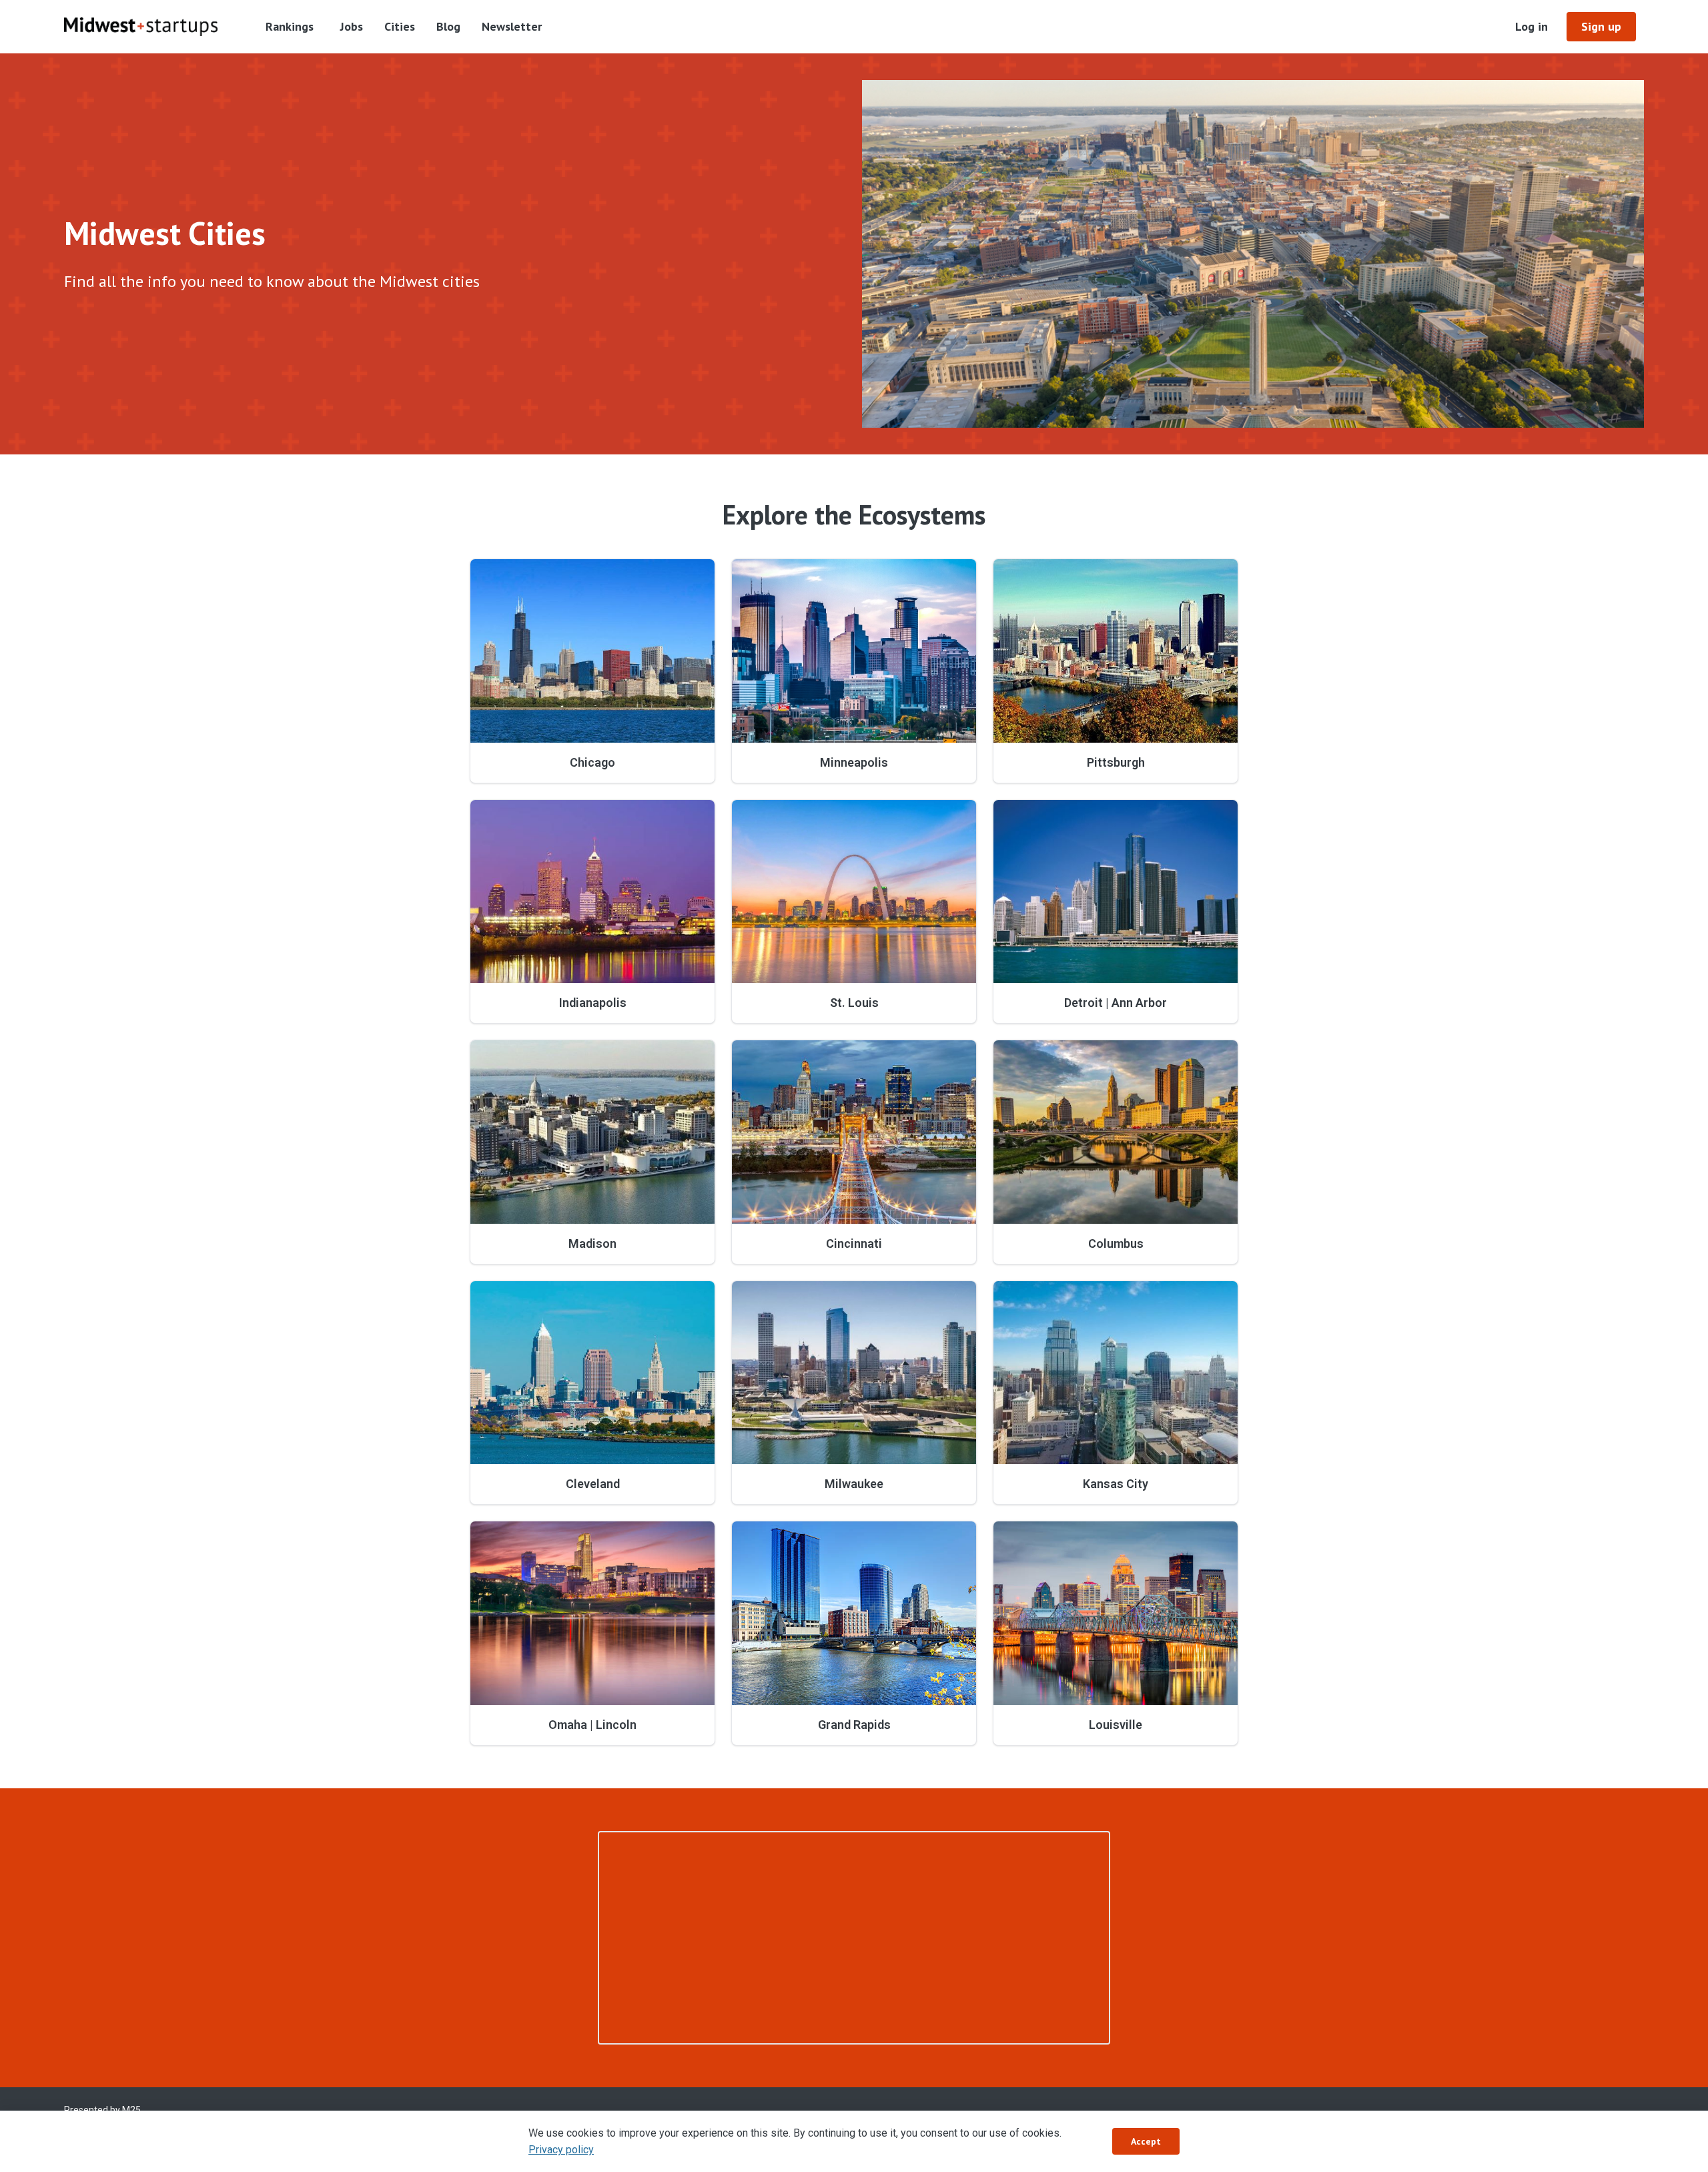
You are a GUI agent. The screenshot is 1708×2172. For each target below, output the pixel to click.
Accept (1146, 2141)
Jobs (352, 26)
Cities (400, 26)
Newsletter (512, 26)
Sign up (1601, 26)
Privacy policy (561, 2150)
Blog (448, 26)
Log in (1532, 26)
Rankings (290, 26)
